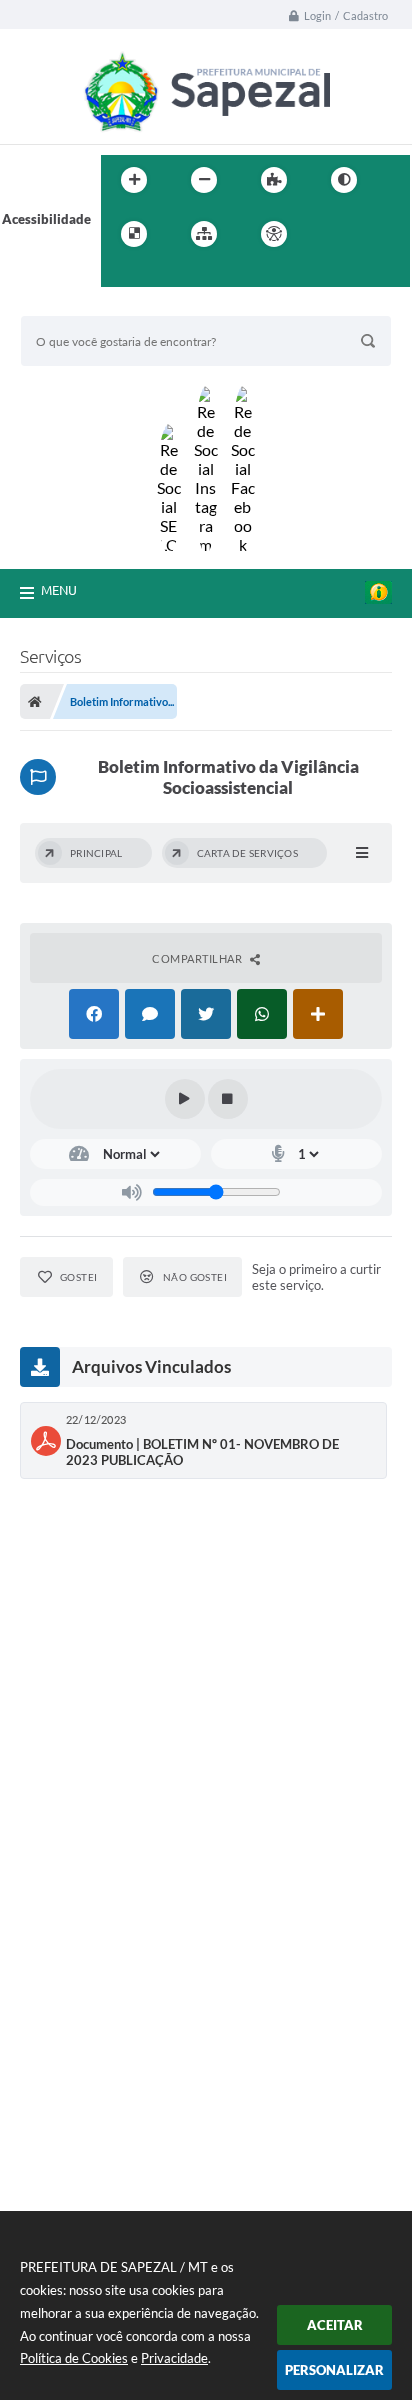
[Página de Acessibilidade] (274, 234)
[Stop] (228, 1099)
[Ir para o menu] (375, 234)
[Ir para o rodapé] (165, 275)
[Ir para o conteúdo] (331, 234)
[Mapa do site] (204, 234)
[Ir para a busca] (121, 275)
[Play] (185, 1099)
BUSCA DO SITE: (80, 306)
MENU (59, 590)
